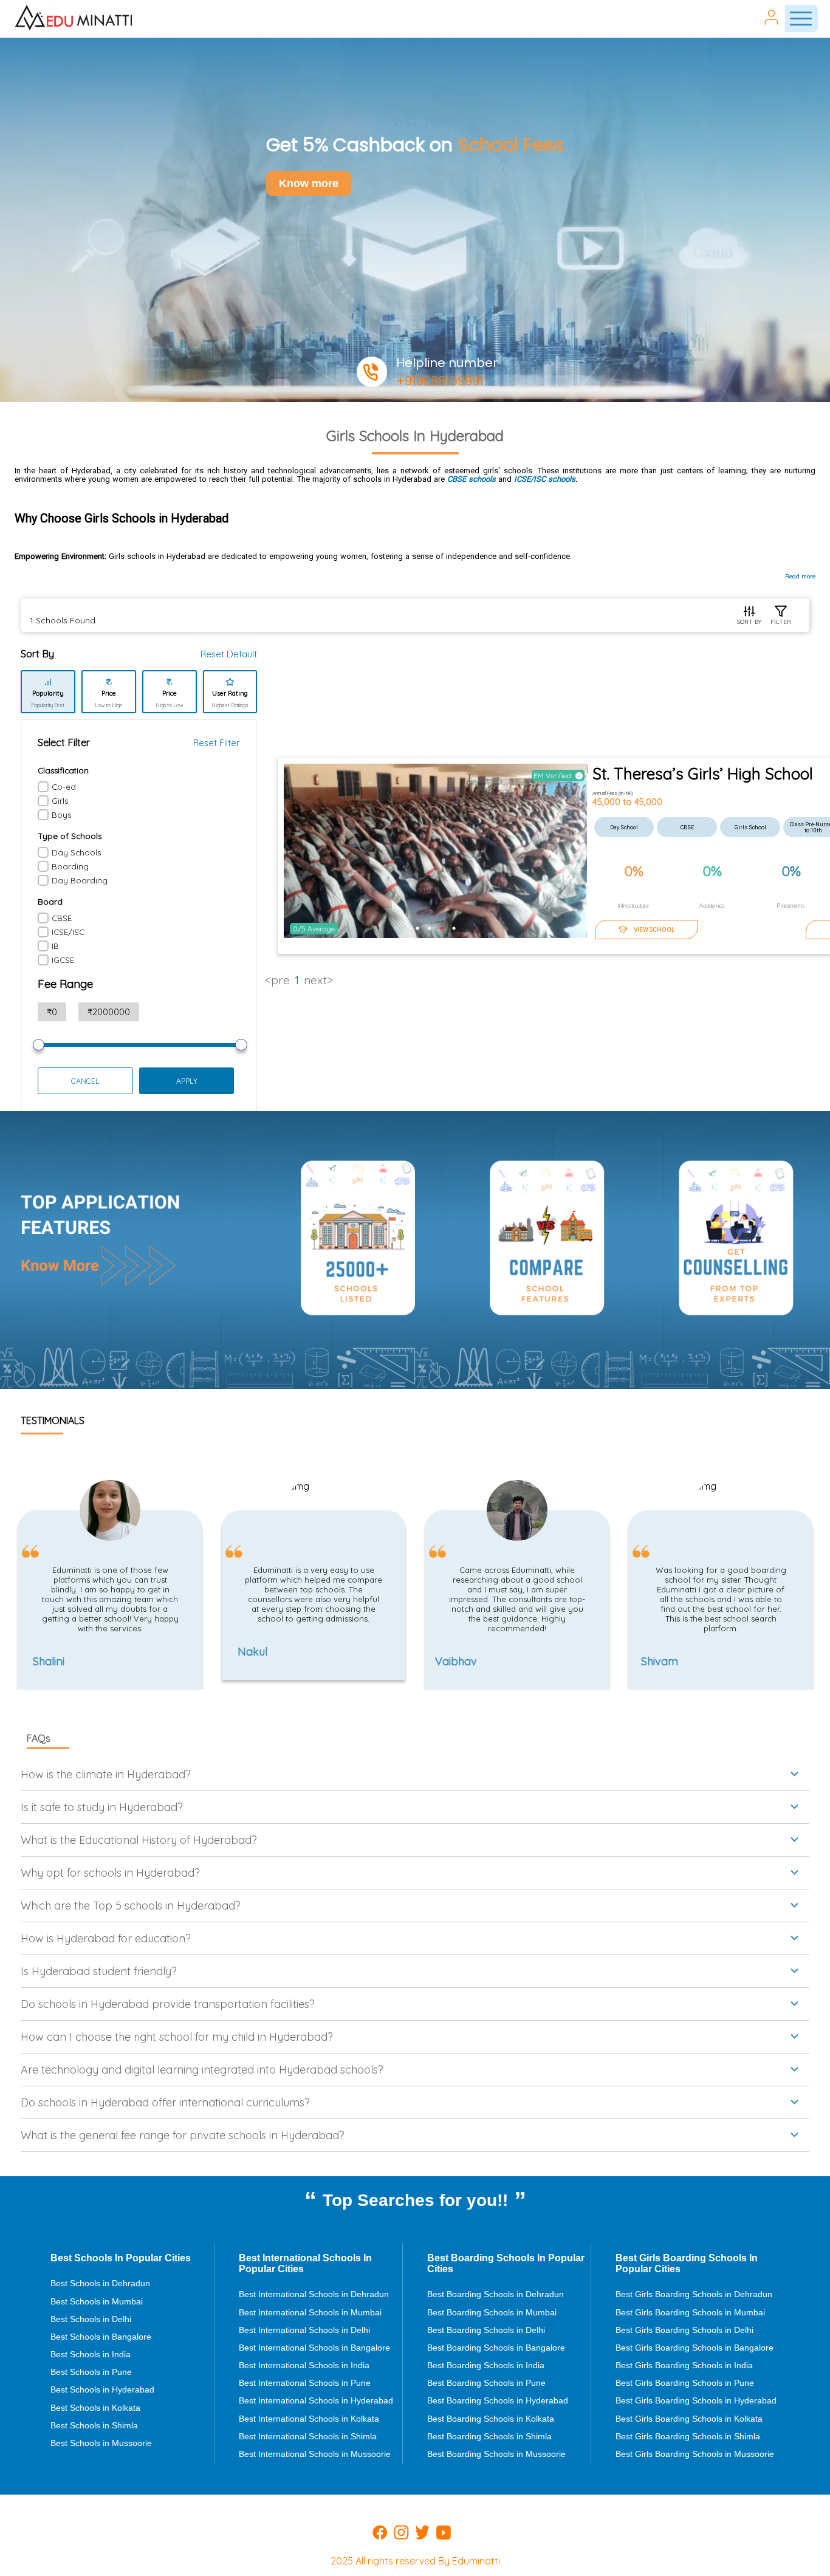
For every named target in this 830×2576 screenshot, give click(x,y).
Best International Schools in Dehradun (314, 2294)
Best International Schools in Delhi (304, 2330)
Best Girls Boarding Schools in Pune (685, 2383)
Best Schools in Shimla (94, 2425)
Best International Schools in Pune (305, 2383)
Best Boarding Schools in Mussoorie (496, 2454)
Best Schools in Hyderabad (102, 2389)
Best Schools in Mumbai (97, 2301)
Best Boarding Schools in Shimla (489, 2436)
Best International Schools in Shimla (308, 2436)
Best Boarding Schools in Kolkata (491, 2419)
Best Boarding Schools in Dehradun (496, 2294)
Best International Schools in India (304, 2365)
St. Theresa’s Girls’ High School (703, 774)
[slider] (39, 1045)
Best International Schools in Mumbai (310, 2312)
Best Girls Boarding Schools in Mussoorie (695, 2454)
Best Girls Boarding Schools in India (684, 2365)
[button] (415, 1774)
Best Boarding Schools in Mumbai (492, 2312)
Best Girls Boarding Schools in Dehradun (694, 2294)
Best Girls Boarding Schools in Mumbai (690, 2312)
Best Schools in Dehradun (100, 2283)
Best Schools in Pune (91, 2372)
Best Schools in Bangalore (101, 2337)
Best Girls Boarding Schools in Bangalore (695, 2348)
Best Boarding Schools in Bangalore (496, 2348)
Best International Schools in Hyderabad (316, 2400)
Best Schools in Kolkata (95, 2408)
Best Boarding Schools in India (486, 2365)
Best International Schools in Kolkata (309, 2419)
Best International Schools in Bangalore (314, 2348)
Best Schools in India (91, 2354)
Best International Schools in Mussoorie (315, 2454)
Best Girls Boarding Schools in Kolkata (689, 2419)
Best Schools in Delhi (91, 2319)
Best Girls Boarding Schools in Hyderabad (696, 2400)
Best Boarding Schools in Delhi (486, 2330)
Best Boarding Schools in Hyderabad (498, 2400)
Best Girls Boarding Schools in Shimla (688, 2436)
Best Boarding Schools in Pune (486, 2383)
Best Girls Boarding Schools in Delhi (684, 2330)
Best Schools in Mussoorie (101, 2443)
